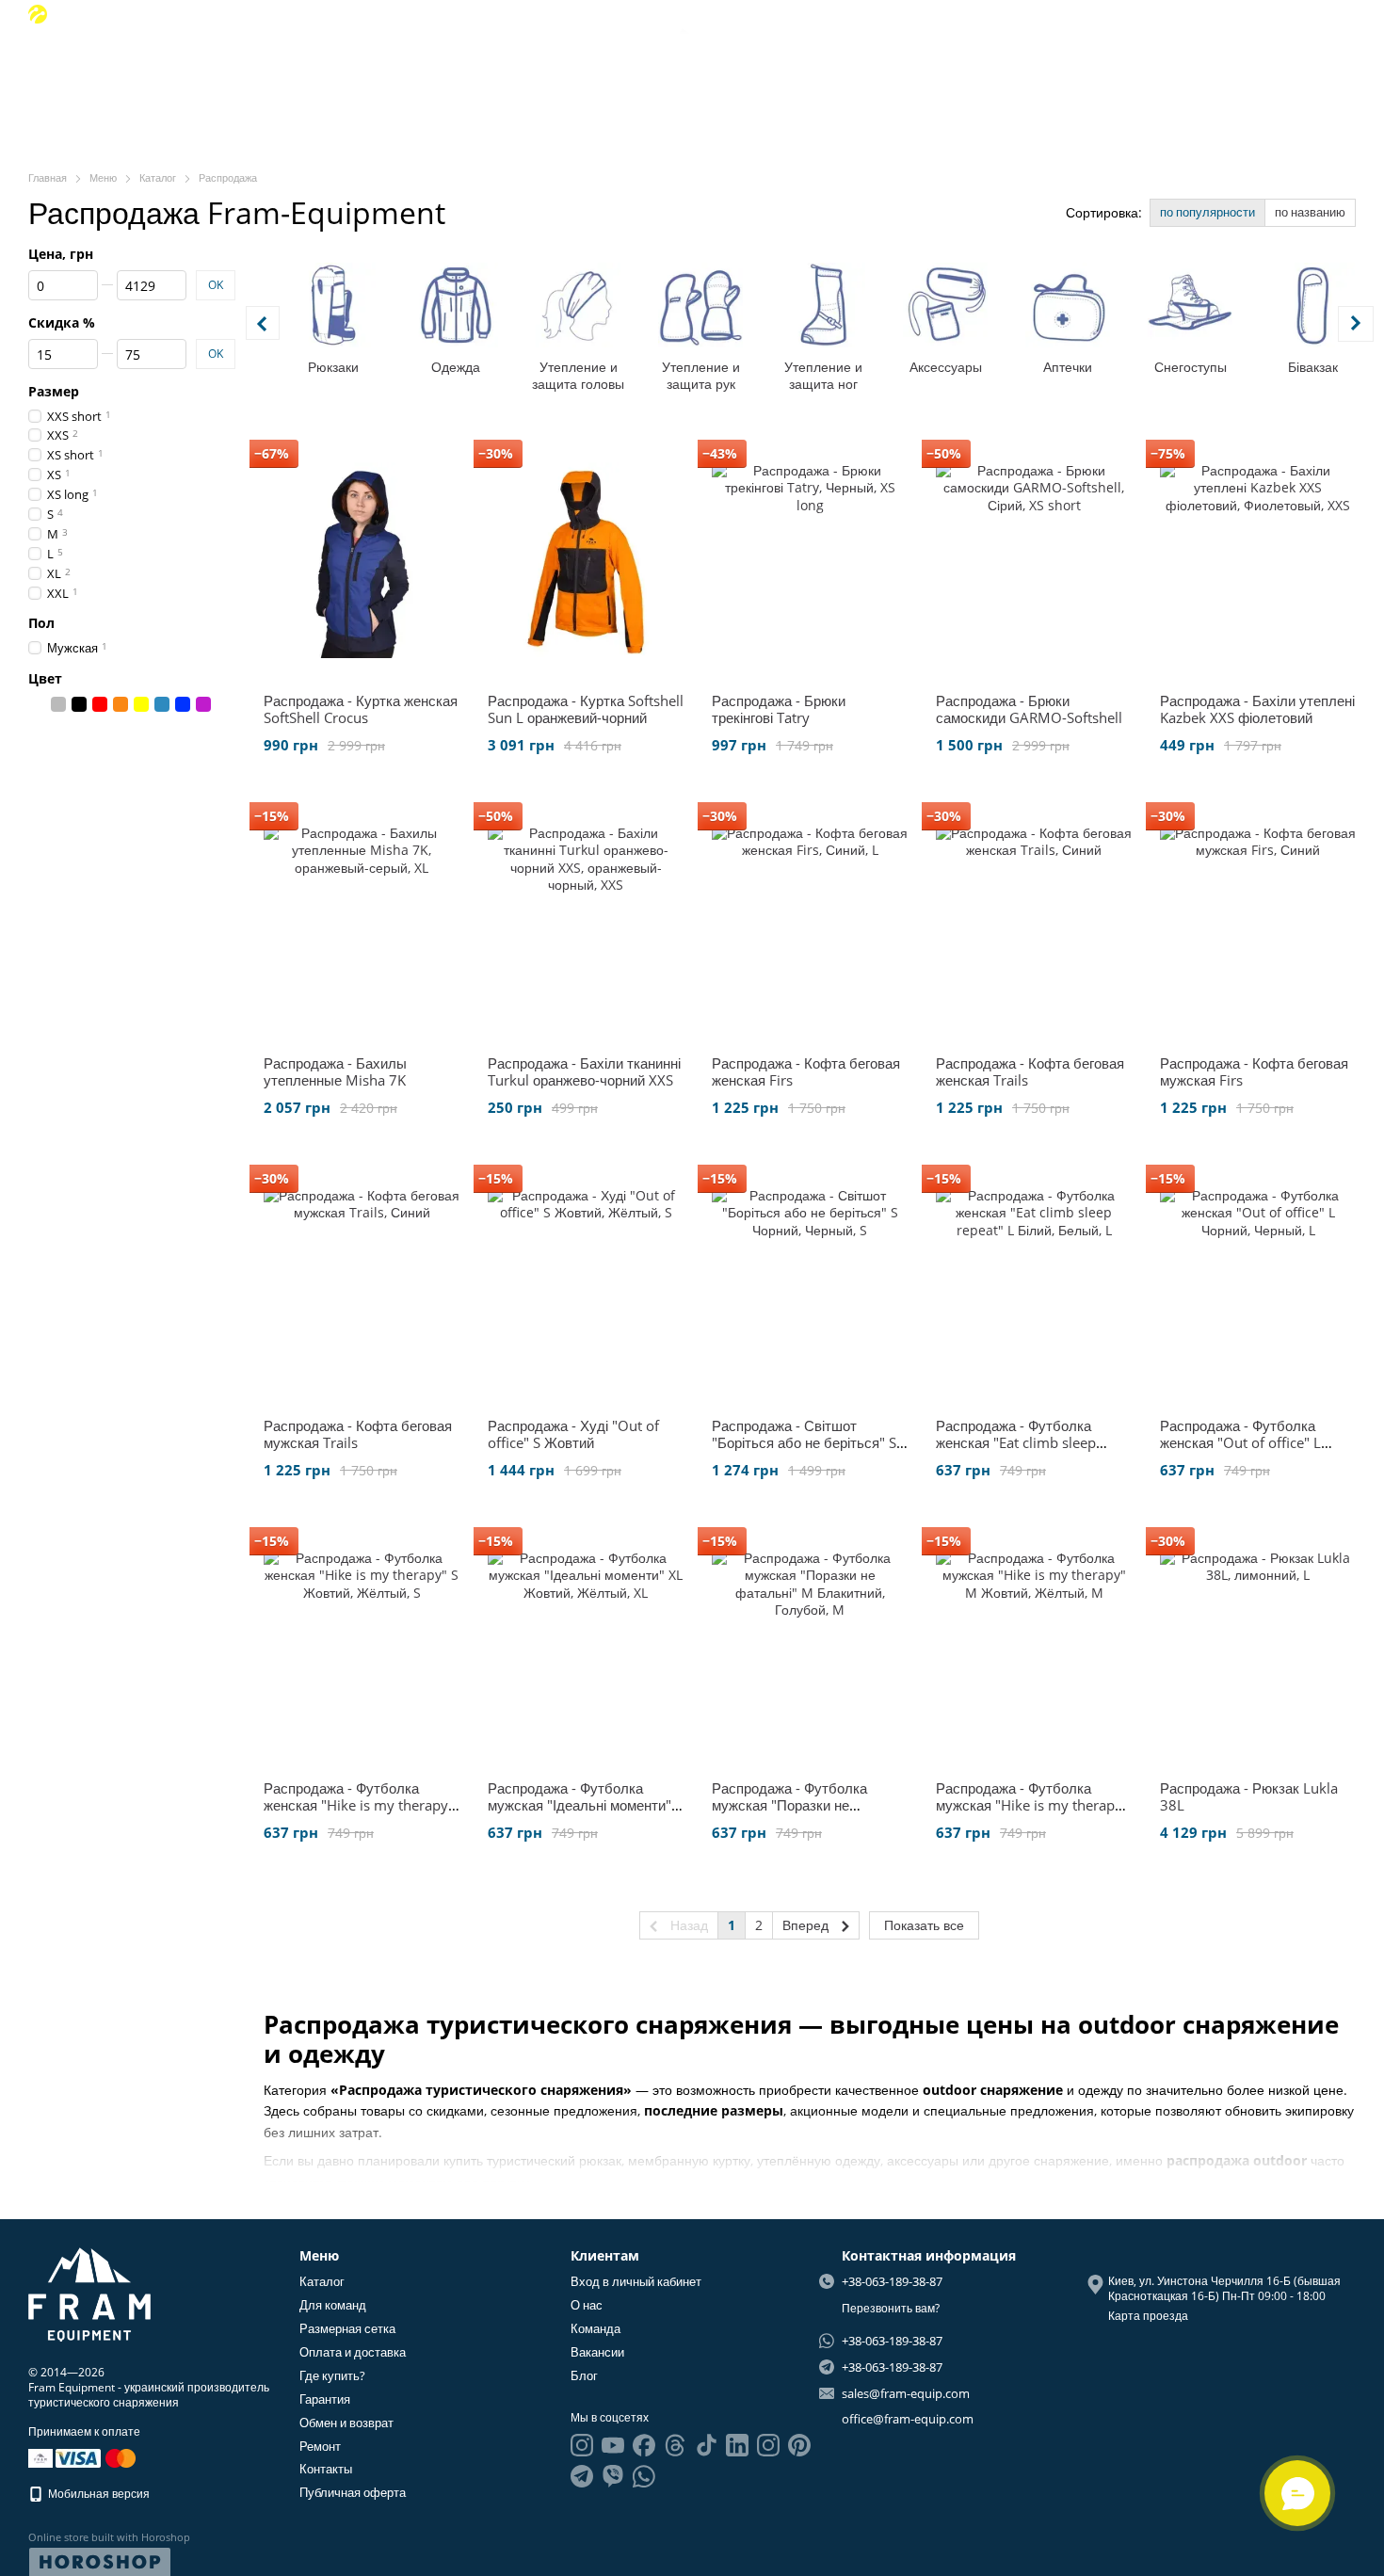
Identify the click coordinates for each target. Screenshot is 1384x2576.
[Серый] (58, 704)
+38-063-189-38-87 (119, 14)
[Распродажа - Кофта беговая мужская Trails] (362, 1285)
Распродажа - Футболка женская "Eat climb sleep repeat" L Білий (1016, 1442)
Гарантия (325, 2399)
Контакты (326, 2469)
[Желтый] (141, 704)
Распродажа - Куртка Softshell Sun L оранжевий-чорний (586, 709)
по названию (1310, 212)
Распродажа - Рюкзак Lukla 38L (1249, 1796)
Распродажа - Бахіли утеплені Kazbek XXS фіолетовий (1257, 709)
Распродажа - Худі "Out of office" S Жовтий (573, 1434)
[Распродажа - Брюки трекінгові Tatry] (810, 560)
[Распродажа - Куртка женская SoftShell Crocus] (362, 560)
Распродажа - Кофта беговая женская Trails (1030, 1071)
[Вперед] (1356, 324)
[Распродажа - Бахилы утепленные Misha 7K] (362, 923)
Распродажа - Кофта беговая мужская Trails (358, 1434)
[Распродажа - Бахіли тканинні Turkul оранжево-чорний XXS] (586, 923)
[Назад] (263, 323)
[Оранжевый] (121, 704)
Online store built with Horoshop (109, 2537)
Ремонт (320, 2446)
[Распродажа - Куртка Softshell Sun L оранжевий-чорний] (586, 560)
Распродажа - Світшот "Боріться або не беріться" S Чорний (804, 1442)
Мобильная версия (97, 2494)
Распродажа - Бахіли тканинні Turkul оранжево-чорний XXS (584, 1071)
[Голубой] (162, 704)
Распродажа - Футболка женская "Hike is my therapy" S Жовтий (359, 1805)
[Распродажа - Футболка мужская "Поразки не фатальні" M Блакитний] (810, 1648)
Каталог (322, 2281)
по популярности (1207, 212)
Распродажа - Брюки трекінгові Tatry (779, 709)
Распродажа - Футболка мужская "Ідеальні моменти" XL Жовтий (579, 1805)
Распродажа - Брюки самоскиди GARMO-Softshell (1029, 709)
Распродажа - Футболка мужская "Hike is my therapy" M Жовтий (1032, 1805)
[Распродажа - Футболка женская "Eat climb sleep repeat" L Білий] (1034, 1285)
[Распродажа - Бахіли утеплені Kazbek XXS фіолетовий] (1258, 560)
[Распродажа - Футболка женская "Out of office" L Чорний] (1258, 1285)
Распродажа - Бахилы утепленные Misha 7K (335, 1071)
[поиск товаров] (178, 75)
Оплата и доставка (353, 2352)
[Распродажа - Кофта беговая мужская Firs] (1258, 923)
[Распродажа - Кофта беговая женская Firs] (810, 923)
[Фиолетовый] (203, 704)
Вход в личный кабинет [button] (636, 2281)
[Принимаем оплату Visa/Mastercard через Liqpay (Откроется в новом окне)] (97, 2457)
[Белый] (38, 704)
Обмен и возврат (346, 2423)
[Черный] (79, 704)
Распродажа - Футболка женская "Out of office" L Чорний (1240, 1442)
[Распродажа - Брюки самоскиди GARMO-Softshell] (1034, 560)
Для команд (333, 2305)
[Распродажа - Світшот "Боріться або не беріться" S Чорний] (810, 1285)
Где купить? (332, 2375)
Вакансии (1143, 76)
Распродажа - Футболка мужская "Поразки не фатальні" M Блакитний (789, 1805)
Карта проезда (1148, 2316)
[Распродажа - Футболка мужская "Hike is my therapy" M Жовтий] (1034, 1648)
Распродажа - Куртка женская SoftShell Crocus (361, 709)
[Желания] (1280, 14)
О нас (1011, 76)
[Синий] (183, 704)
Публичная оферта (353, 2492)
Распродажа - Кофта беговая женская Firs (806, 1071)
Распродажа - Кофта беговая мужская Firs (1254, 1071)
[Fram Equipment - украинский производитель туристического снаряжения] (89, 2293)
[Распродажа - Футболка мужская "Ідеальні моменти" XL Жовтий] (586, 1648)
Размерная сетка (347, 2328)
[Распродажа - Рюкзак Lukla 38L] (1258, 1648)
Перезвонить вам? (891, 2309)
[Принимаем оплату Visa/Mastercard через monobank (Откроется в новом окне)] (40, 2457)
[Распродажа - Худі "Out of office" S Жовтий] (586, 1285)
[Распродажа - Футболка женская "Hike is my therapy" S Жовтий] (362, 1648)
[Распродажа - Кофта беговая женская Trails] (1034, 923)
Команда (1071, 76)
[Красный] (100, 704)
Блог (1201, 76)
